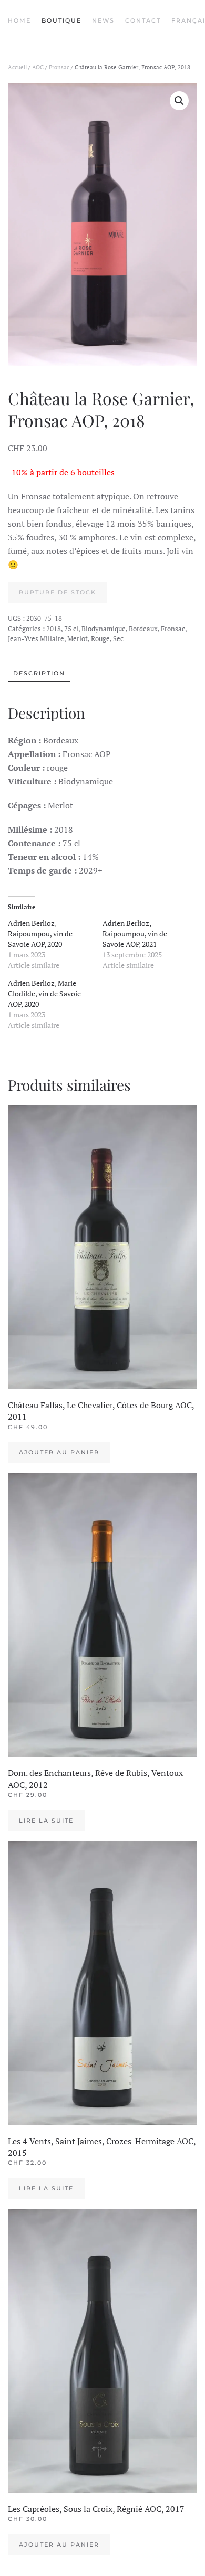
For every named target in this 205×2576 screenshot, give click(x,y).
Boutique (61, 20)
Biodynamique (104, 629)
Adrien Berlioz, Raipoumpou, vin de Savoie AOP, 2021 (135, 934)
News (103, 20)
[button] (179, 101)
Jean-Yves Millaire (36, 638)
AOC (38, 67)
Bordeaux (143, 629)
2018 (54, 629)
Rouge (100, 638)
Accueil (17, 67)
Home (19, 20)
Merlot (78, 638)
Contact (143, 20)
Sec (118, 638)
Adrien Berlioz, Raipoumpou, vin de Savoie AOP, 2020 (40, 934)
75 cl (71, 629)
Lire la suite (46, 1821)
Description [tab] (39, 673)
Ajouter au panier (59, 1452)
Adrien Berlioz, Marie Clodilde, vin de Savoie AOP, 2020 (44, 993)
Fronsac (59, 67)
